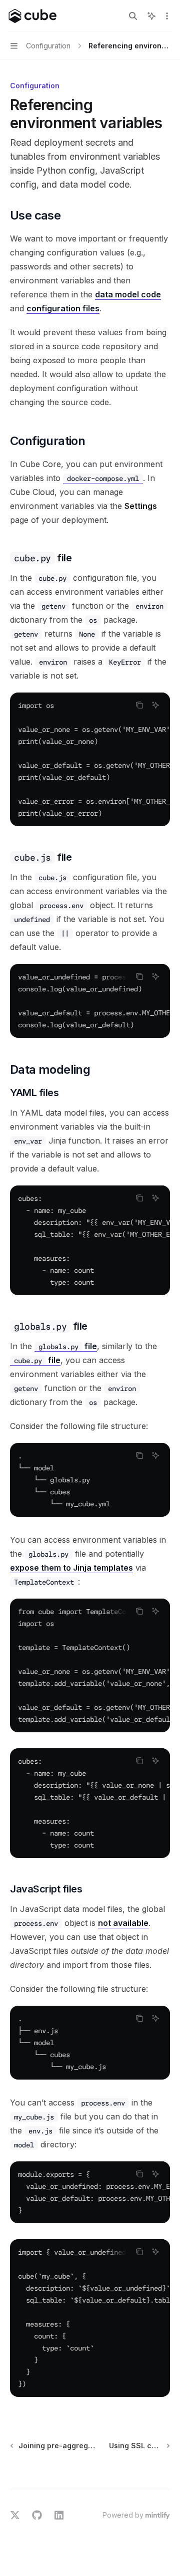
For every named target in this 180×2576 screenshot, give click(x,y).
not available (123, 1923)
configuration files (63, 308)
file (68, 1346)
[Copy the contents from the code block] (139, 705)
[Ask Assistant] (155, 705)
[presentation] (90, 759)
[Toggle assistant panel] (151, 16)
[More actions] (167, 16)
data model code (128, 294)
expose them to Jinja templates (71, 1568)
